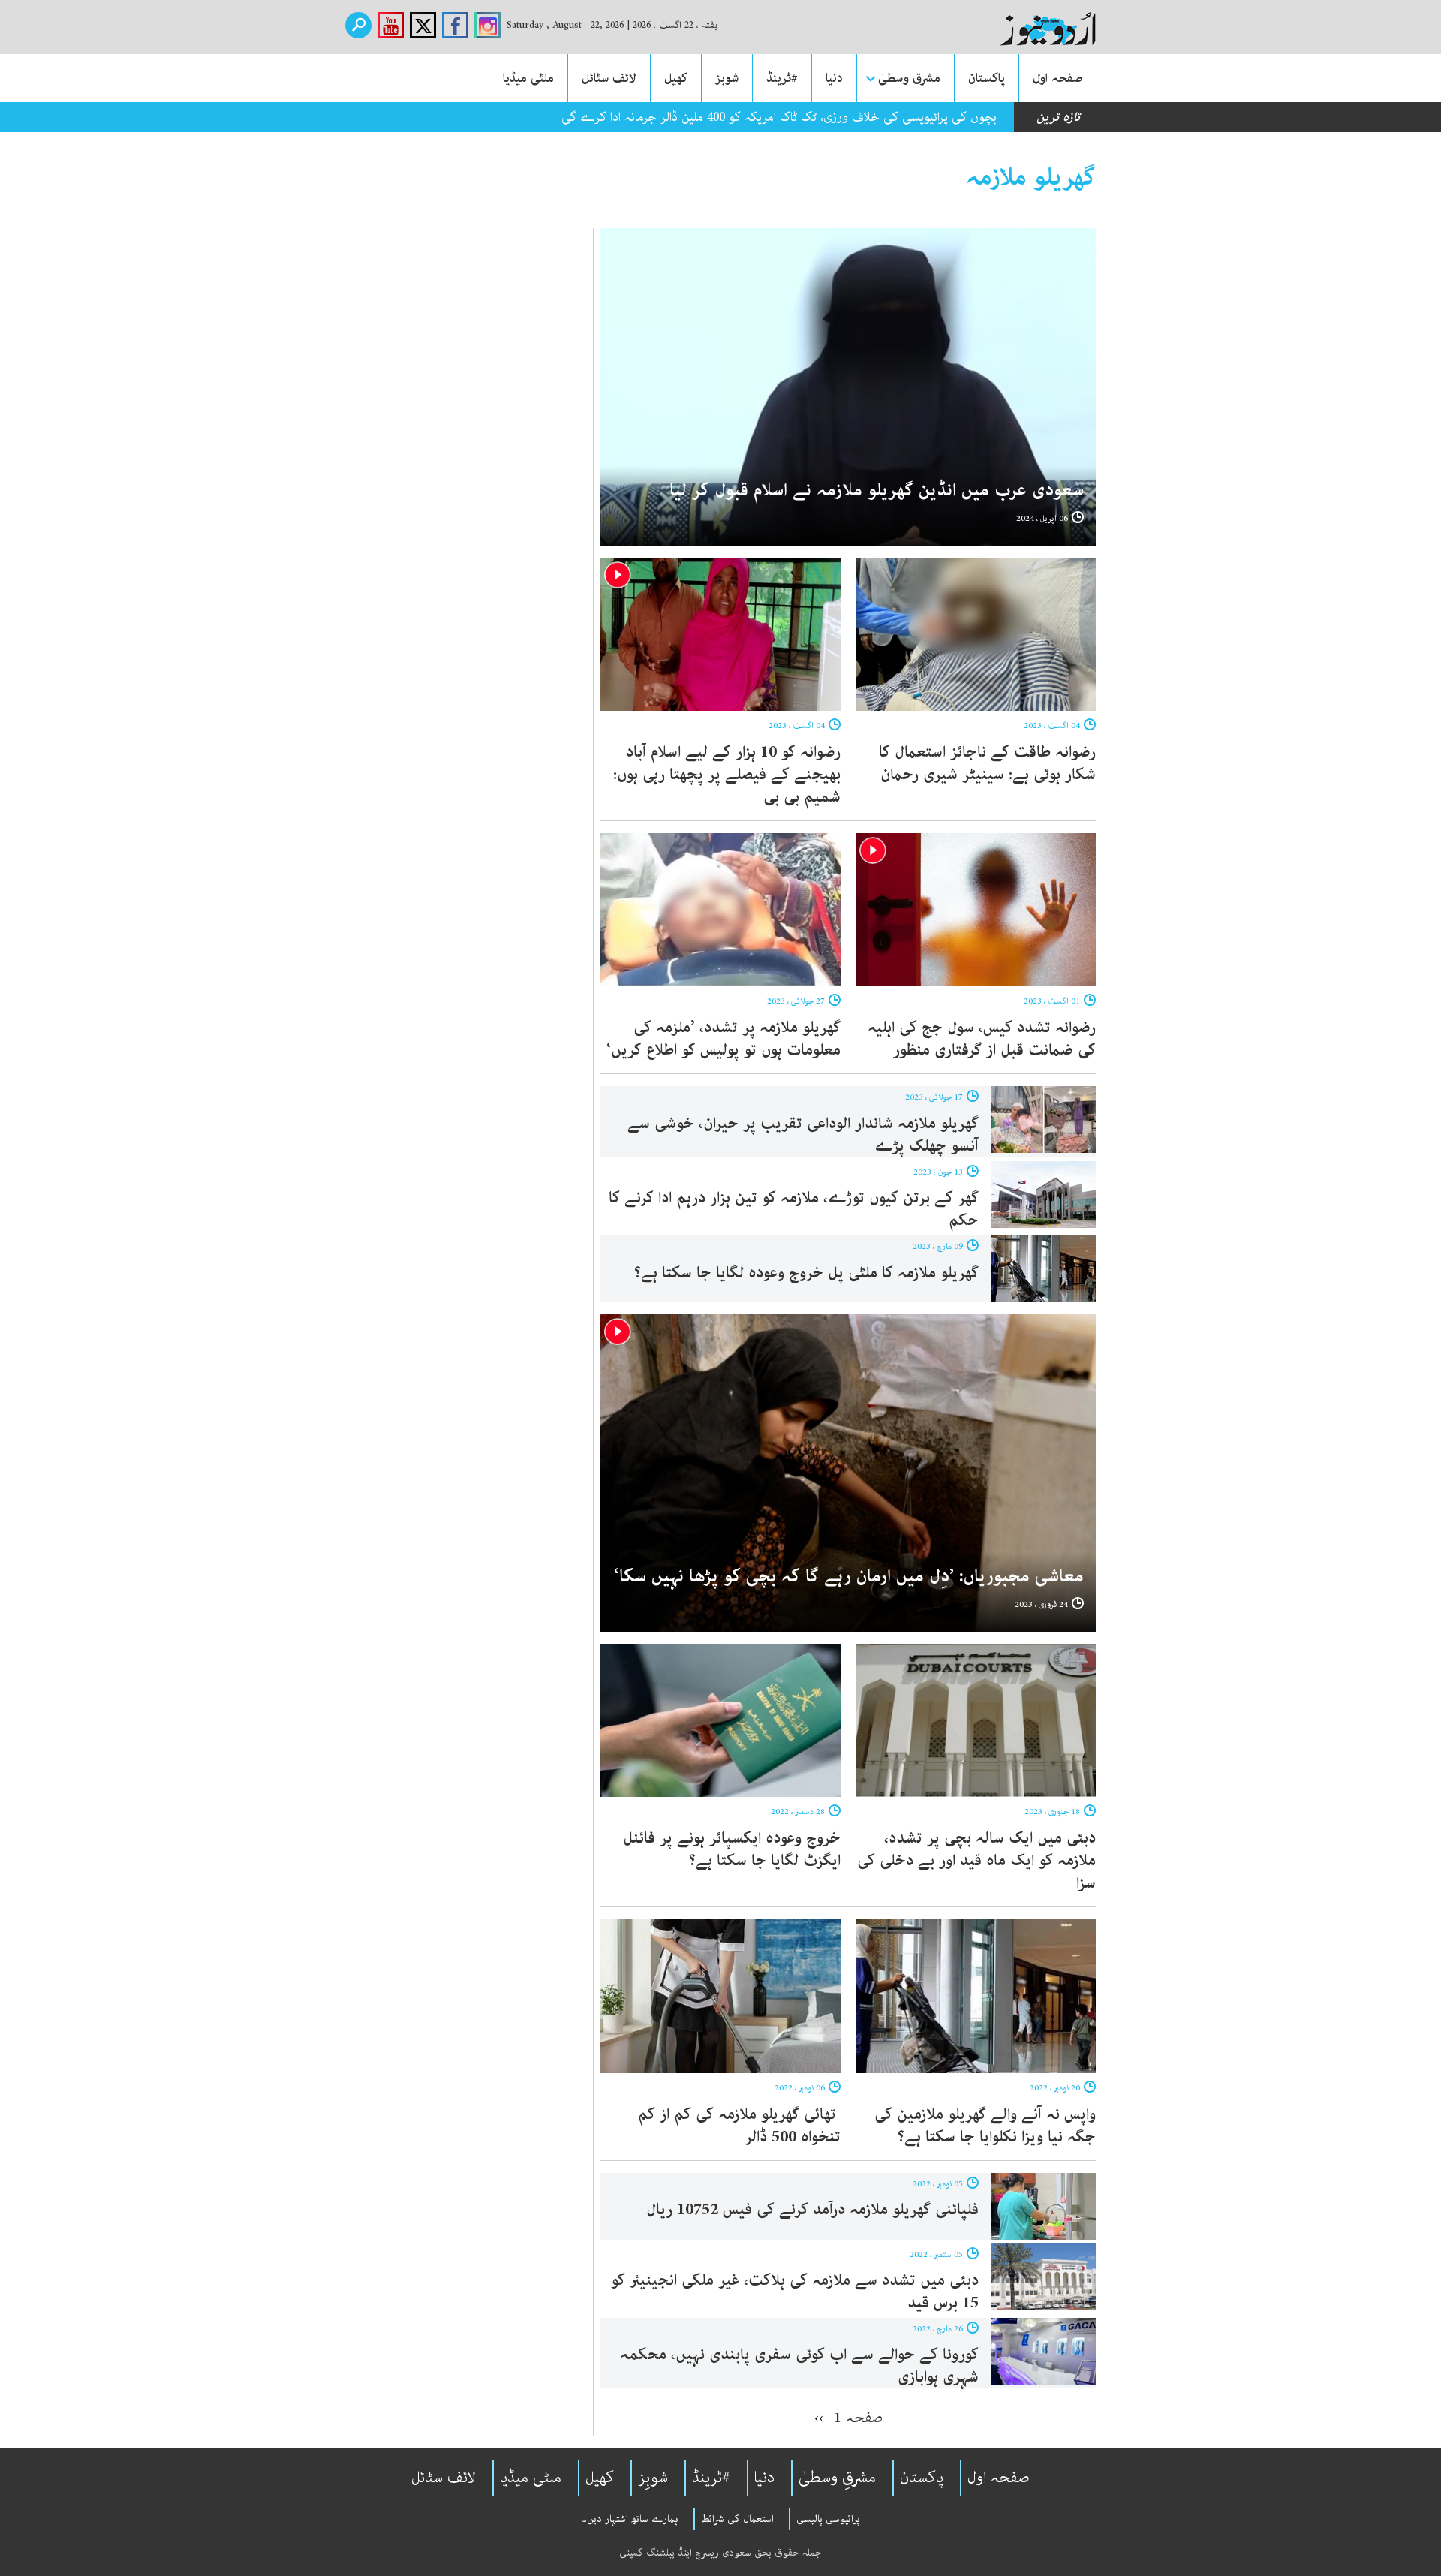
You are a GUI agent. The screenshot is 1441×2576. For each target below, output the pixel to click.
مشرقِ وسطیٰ (837, 2478)
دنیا (834, 78)
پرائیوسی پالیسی (828, 2519)
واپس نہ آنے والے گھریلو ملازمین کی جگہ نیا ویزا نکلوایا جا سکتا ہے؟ (985, 2126)
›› (819, 2418)
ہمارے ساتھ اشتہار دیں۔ (630, 2519)
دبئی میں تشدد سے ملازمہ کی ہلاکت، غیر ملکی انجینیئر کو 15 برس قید (795, 2292)
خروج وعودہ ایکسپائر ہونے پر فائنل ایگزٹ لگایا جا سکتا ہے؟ (732, 1849)
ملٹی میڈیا (528, 78)
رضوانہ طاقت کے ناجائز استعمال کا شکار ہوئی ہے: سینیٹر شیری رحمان (987, 763)
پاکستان (987, 78)
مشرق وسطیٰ (909, 78)
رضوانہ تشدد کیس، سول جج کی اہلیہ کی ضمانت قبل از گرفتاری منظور (982, 1039)
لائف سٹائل (609, 78)
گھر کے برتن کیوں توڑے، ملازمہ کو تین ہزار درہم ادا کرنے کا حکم (794, 1209)
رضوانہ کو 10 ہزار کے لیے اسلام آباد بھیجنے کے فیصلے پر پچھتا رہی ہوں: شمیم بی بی (727, 775)
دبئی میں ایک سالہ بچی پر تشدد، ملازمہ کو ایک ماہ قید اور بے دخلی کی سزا (976, 1861)
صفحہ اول (1057, 78)
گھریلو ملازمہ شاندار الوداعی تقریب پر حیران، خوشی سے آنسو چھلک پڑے (803, 1135)
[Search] (358, 25)
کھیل (676, 78)
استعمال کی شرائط (737, 2519)
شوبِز (653, 2478)
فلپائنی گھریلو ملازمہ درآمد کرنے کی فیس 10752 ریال (810, 2210)
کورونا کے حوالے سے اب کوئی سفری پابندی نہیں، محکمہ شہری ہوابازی (799, 2366)
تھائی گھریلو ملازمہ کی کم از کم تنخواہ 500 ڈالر (739, 2126)
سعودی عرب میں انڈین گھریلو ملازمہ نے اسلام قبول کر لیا (877, 491)
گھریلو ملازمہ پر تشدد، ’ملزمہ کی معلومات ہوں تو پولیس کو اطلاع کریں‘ (724, 1039)
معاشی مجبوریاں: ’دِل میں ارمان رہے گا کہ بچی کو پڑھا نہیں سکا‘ (849, 1577)
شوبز (727, 78)
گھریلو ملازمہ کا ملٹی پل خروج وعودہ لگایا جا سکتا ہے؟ (806, 1273)
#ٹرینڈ (782, 78)
